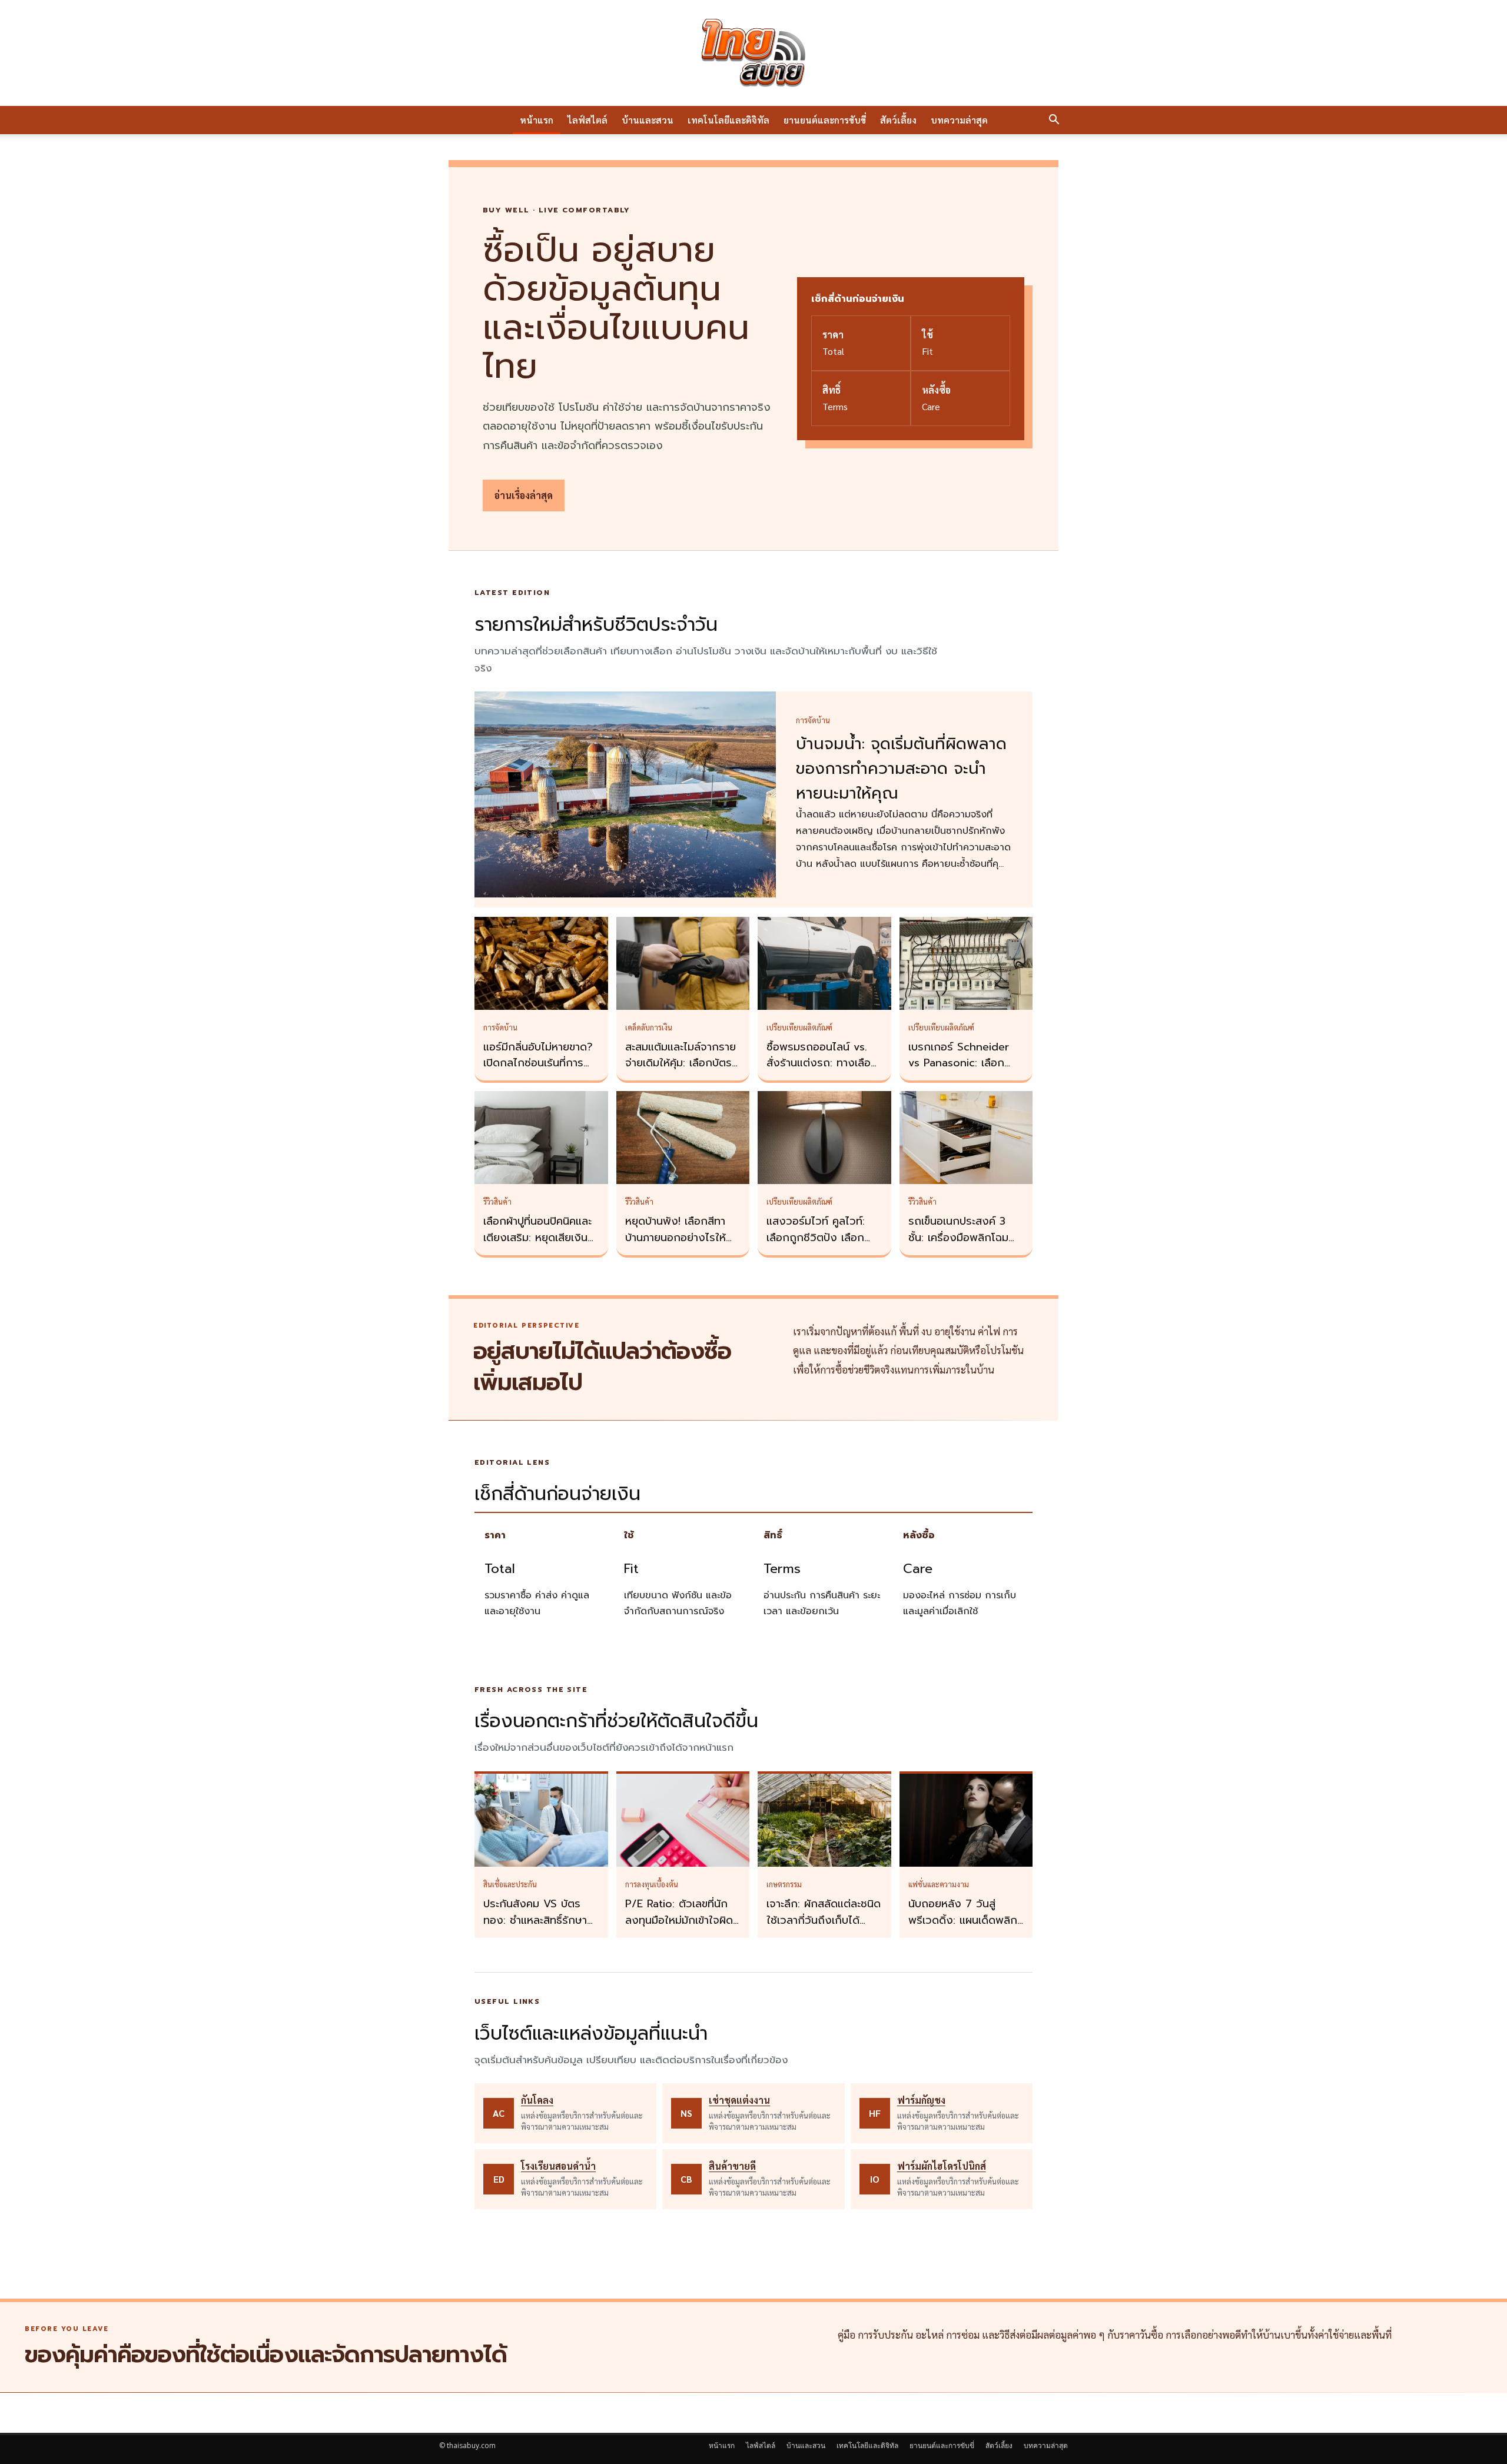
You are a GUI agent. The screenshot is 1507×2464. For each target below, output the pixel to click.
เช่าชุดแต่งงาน (739, 2100)
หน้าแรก (537, 120)
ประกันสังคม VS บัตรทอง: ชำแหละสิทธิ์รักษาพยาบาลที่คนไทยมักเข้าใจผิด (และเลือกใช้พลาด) (539, 1928)
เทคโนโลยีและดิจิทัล (728, 120)
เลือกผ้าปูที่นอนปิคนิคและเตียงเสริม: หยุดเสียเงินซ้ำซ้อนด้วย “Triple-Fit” (541, 1238)
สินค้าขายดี (732, 2166)
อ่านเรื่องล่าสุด (524, 495)
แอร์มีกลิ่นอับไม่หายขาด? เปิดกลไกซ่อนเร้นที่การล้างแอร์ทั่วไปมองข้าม (538, 1063)
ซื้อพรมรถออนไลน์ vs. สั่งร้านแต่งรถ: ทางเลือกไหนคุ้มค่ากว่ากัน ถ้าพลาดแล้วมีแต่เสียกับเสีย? (824, 1072)
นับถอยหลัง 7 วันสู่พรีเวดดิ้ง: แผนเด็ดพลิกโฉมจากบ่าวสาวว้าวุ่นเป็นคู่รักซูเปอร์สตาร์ (964, 1928)
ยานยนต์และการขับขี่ (825, 120)
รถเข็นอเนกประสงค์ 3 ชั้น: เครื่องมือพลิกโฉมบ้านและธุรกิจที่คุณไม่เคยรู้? (963, 1246)
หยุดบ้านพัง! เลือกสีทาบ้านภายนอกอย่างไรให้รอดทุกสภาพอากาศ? (676, 1238)
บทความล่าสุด (959, 120)
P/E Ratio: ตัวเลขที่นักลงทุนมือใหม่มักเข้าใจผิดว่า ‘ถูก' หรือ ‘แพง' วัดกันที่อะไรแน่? (679, 1928)
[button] (1054, 121)
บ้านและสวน (648, 120)
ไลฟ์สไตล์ (587, 120)
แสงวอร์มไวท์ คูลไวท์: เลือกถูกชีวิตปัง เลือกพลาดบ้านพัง (816, 1238)
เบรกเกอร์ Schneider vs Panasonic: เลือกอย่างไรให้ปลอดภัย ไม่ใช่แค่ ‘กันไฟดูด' (963, 1072)
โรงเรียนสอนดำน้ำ (558, 2166)
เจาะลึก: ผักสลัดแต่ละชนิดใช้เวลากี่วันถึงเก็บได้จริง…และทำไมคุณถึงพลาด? (824, 1928)
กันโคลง (537, 2100)
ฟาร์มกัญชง (921, 2100)
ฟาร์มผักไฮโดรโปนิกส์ (942, 2166)
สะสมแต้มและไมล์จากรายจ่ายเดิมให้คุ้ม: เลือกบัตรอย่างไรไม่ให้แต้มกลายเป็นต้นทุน (681, 1072)
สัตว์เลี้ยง (898, 120)
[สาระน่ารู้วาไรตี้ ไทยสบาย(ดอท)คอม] (753, 53)
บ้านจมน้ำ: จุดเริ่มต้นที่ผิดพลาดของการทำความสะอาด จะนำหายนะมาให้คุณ (901, 769)
